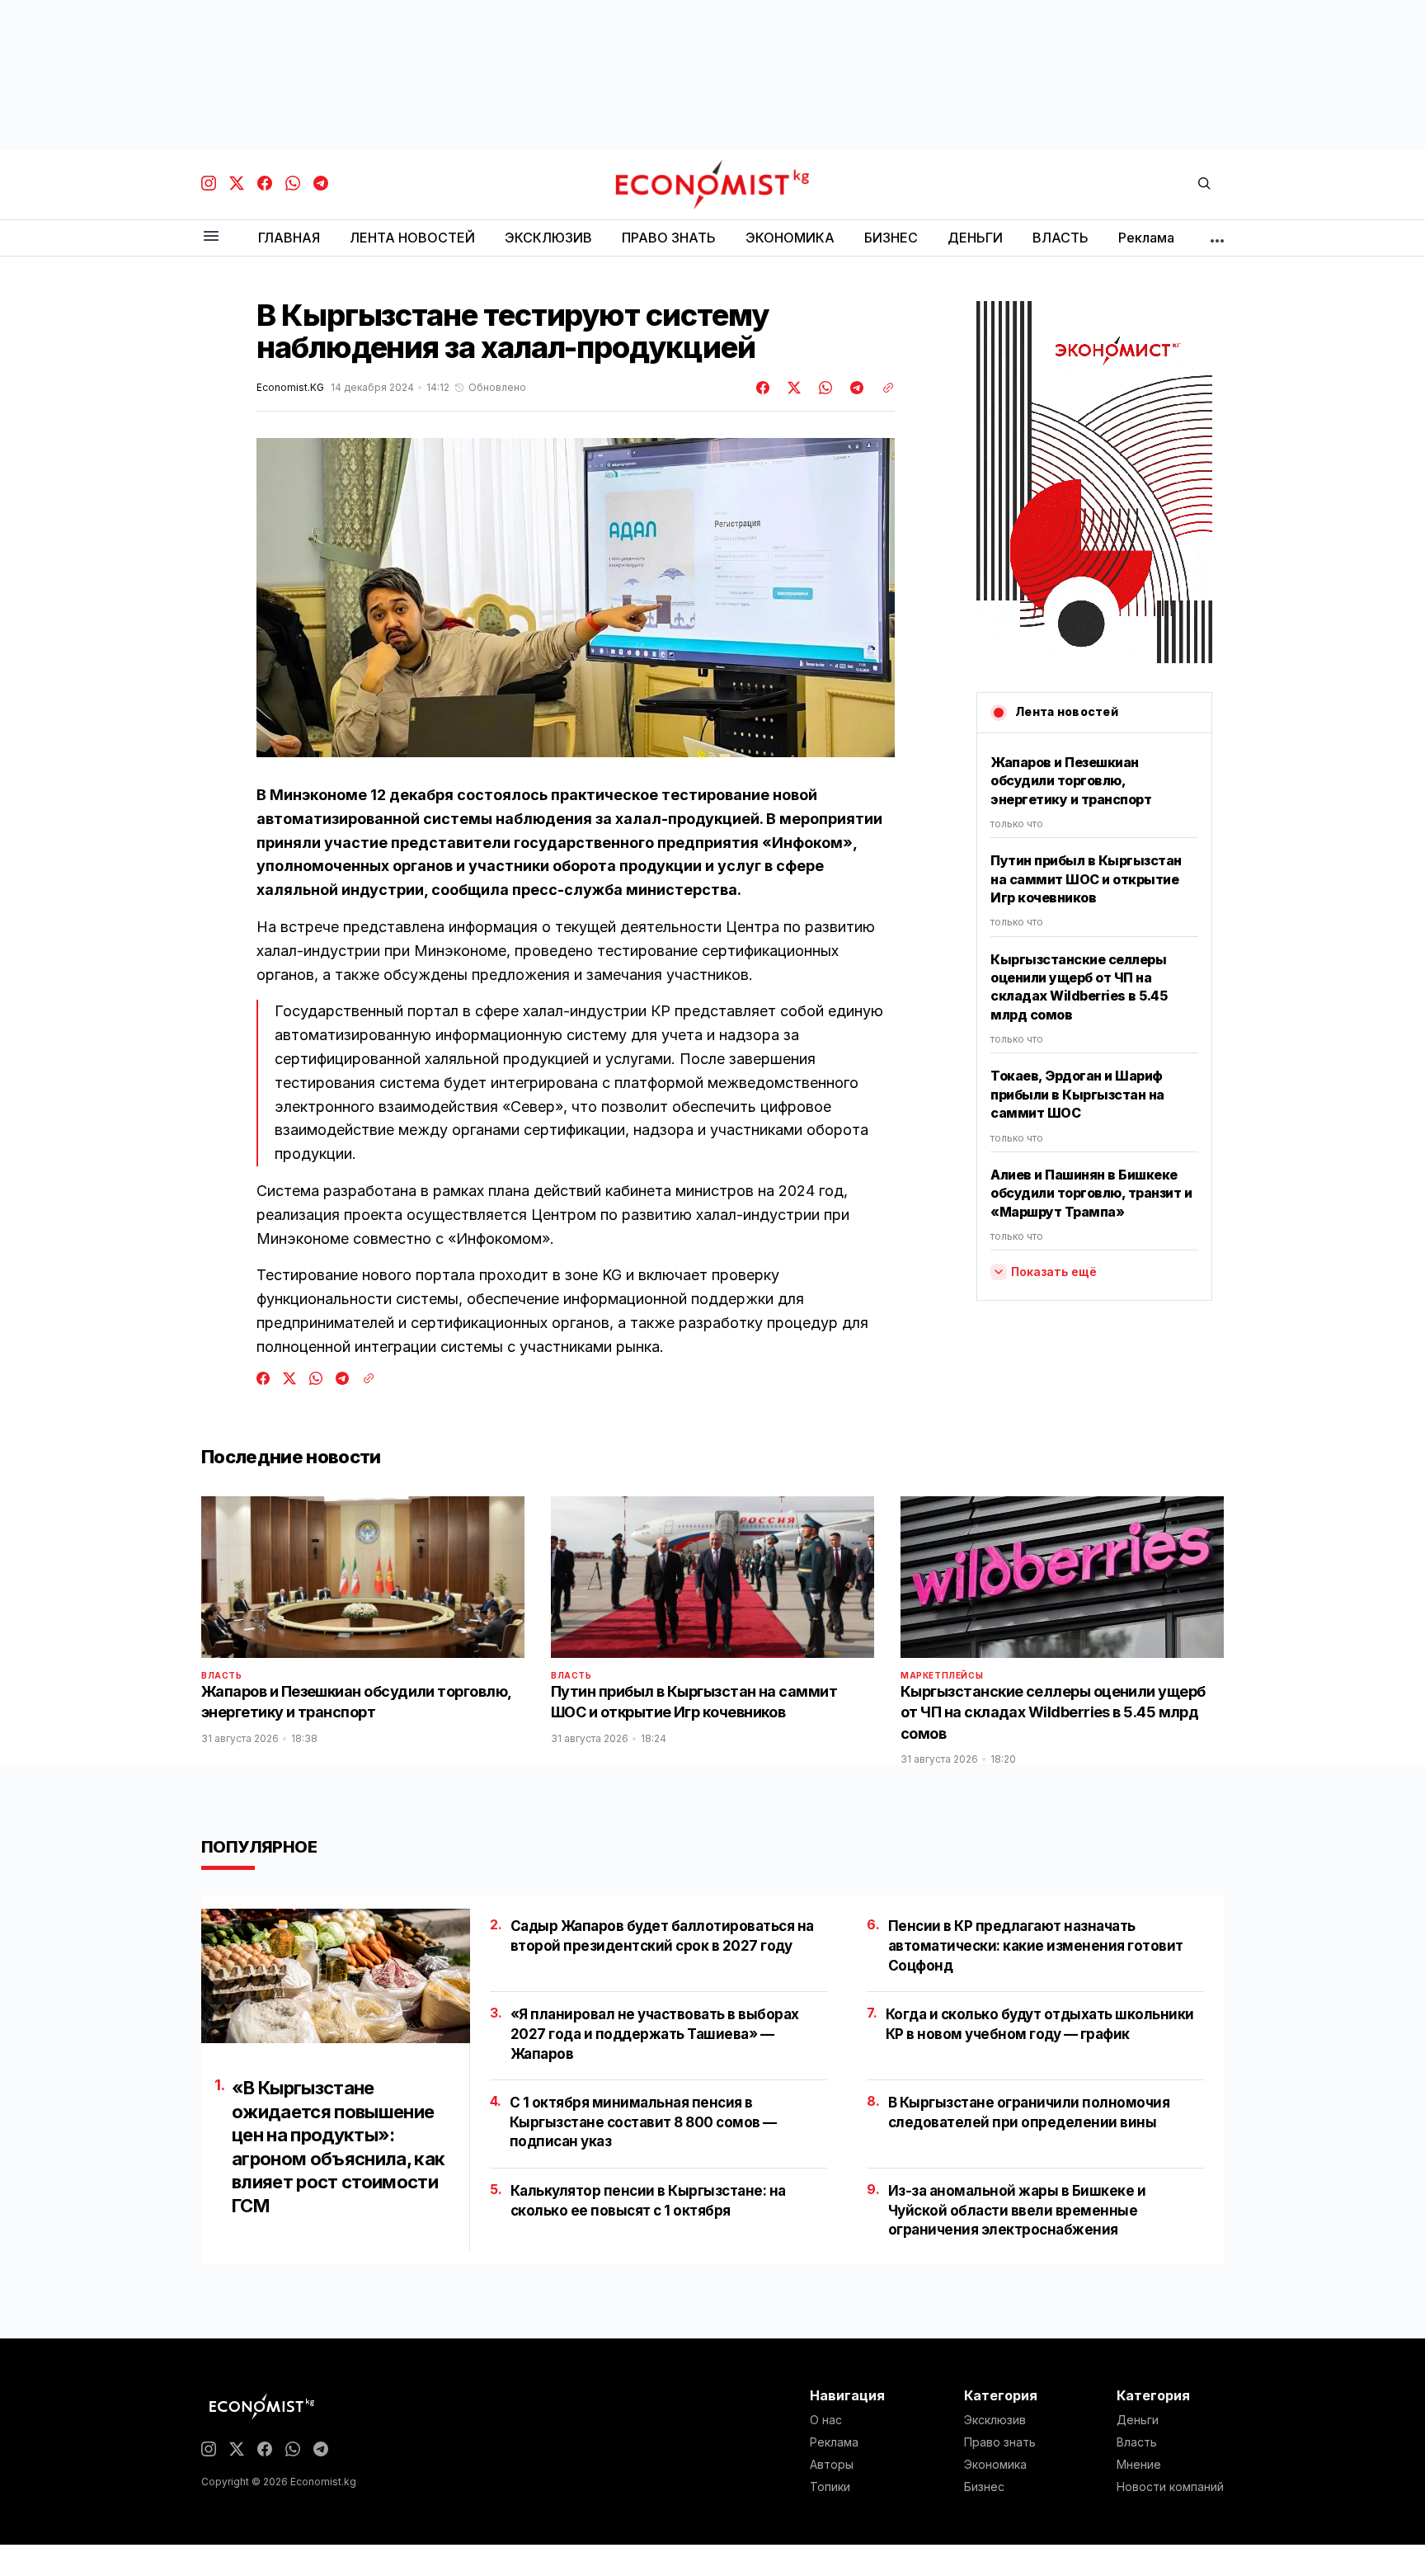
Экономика (995, 2465)
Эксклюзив (995, 2420)
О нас (826, 2420)
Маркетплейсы (942, 1675)
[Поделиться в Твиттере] (792, 388)
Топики (830, 2487)
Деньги (1138, 2420)
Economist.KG (290, 388)
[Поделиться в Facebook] (764, 388)
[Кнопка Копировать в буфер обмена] (882, 388)
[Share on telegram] (854, 388)
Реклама (834, 2442)
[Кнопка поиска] (1204, 184)
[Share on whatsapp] (823, 388)
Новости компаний (1170, 2487)
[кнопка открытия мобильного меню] (211, 237)
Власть (222, 1675)
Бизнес (984, 2487)
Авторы (832, 2465)
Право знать (1000, 2442)
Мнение (1139, 2465)
